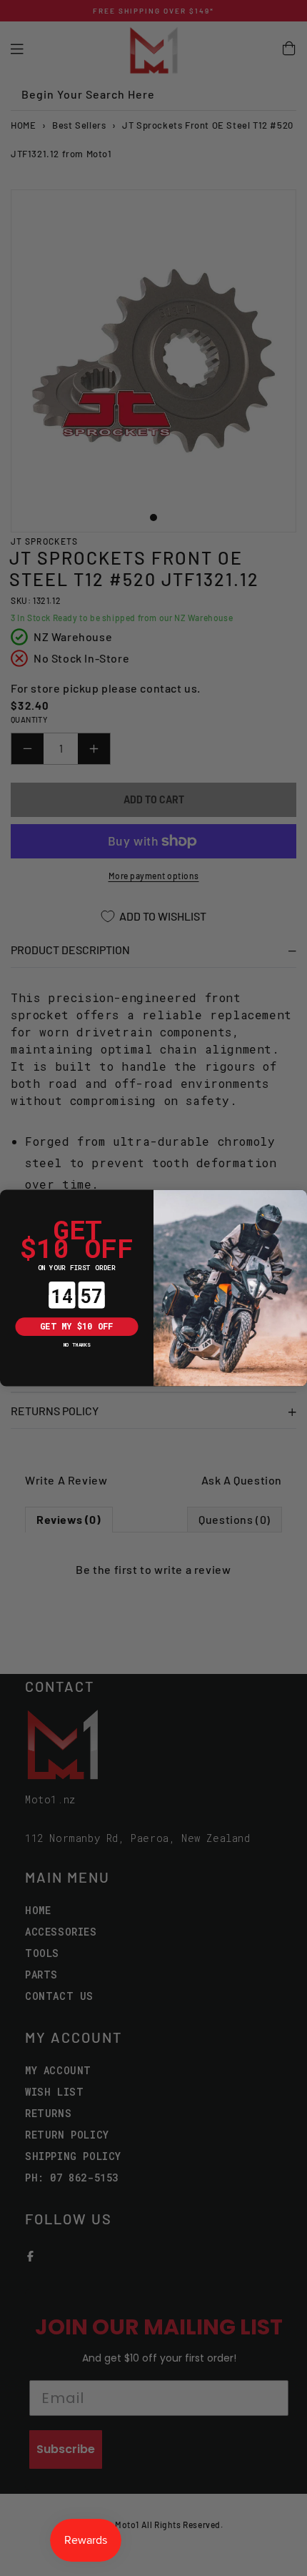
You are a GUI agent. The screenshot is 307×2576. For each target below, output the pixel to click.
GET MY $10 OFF (76, 1327)
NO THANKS (77, 1344)
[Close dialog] (9, 1199)
